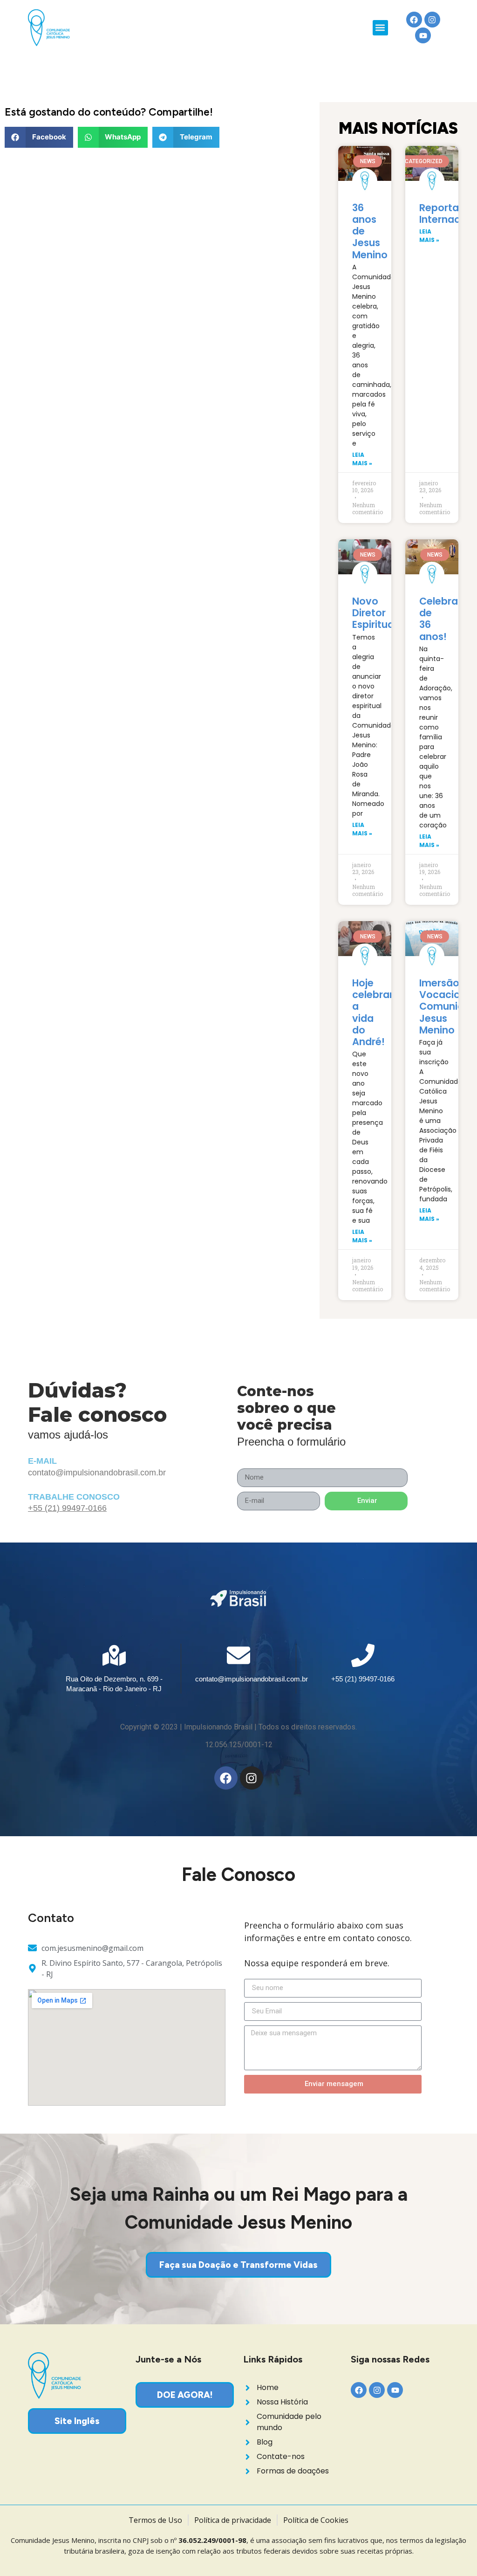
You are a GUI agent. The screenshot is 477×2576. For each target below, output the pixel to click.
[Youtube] (423, 35)
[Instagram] (432, 20)
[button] (380, 28)
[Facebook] (414, 20)
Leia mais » (362, 459)
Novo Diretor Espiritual (374, 613)
